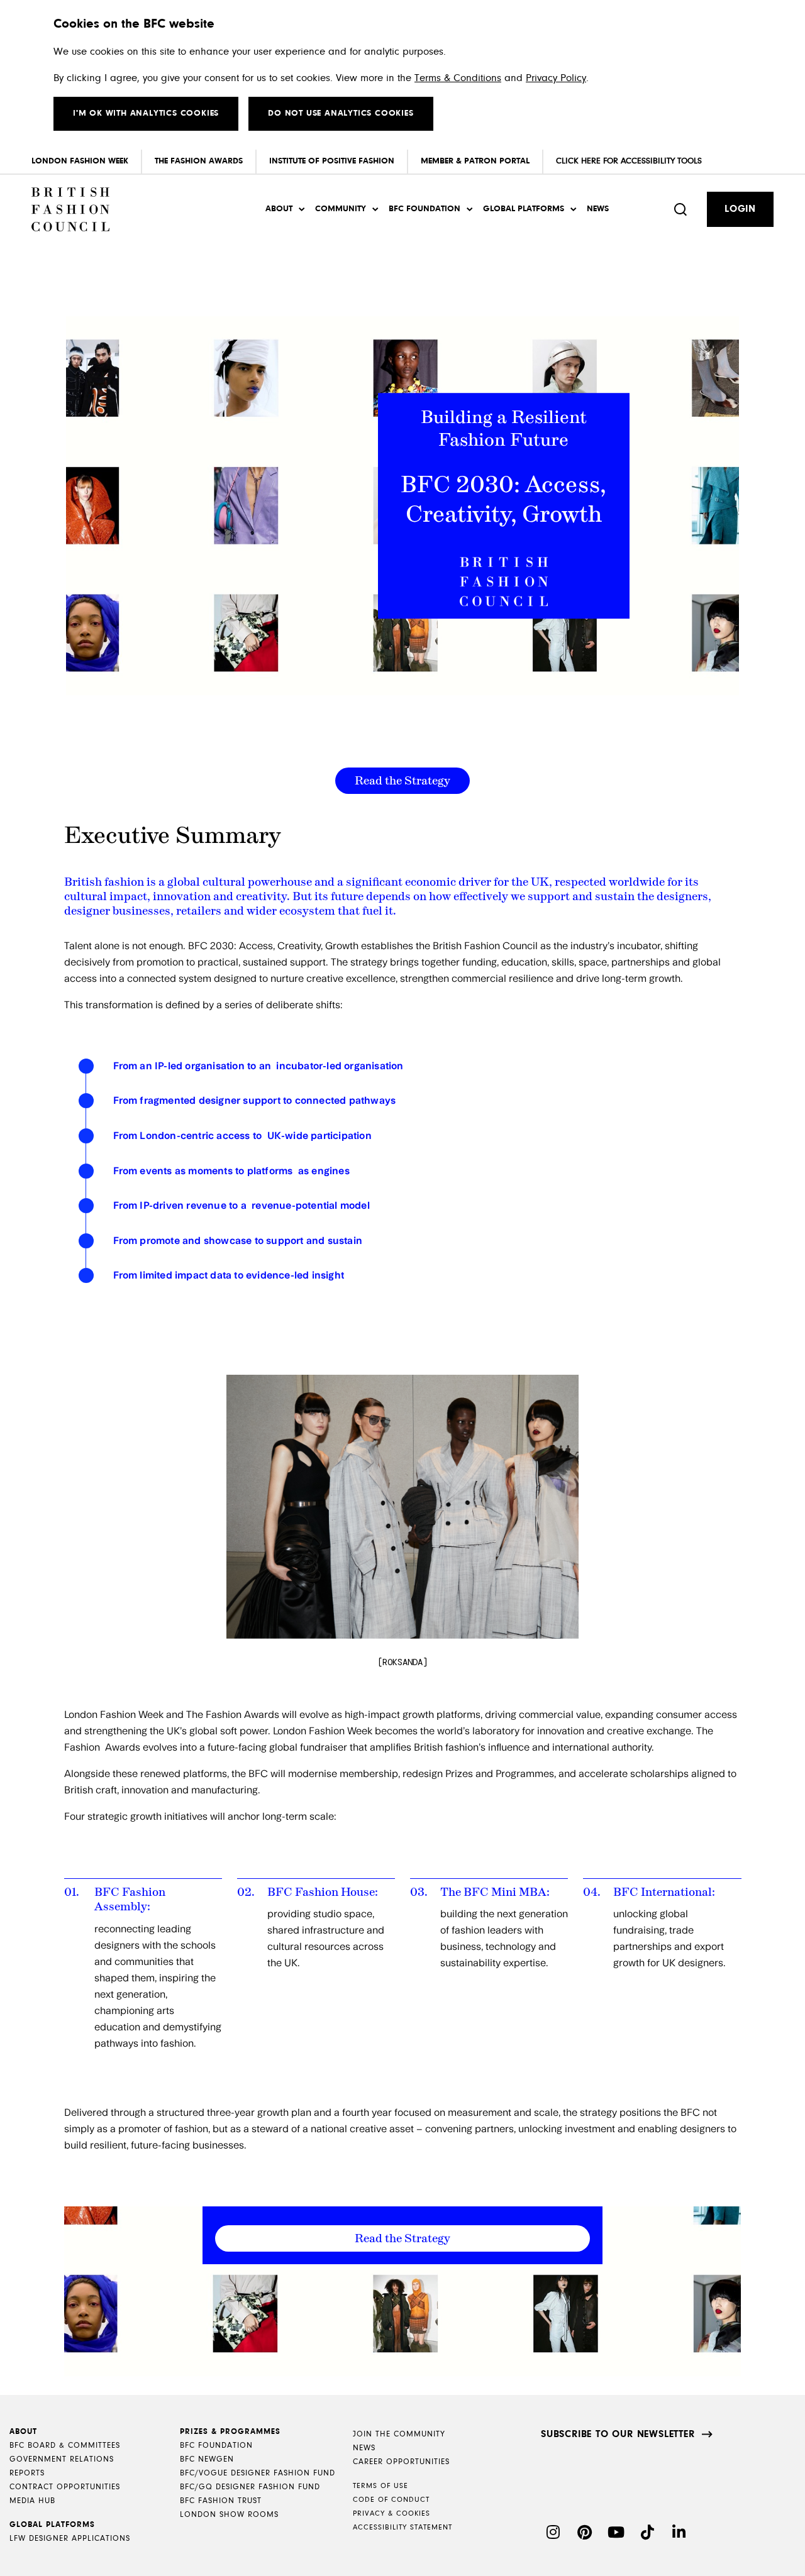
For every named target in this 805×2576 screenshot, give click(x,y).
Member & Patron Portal (475, 162)
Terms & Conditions (458, 78)
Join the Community (399, 2434)
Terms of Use (380, 2486)
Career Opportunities (401, 2462)
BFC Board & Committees (65, 2446)
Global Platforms (524, 209)
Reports (27, 2473)
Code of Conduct (391, 2500)
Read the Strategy (402, 781)
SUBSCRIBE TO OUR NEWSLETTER (618, 2435)
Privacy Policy (556, 78)
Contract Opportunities (65, 2487)
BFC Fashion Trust (221, 2501)
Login (740, 209)
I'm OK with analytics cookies (146, 114)
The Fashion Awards (199, 162)
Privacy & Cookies (391, 2514)
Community (341, 209)
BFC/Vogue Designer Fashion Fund (258, 2473)
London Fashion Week (80, 162)
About (279, 209)
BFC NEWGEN (207, 2459)
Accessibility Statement (402, 2528)
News (598, 209)
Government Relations (62, 2459)
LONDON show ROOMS (229, 2515)
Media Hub (32, 2501)
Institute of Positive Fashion (332, 162)
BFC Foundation (425, 209)
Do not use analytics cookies (341, 114)
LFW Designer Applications (70, 2539)
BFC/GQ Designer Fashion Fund (250, 2487)
